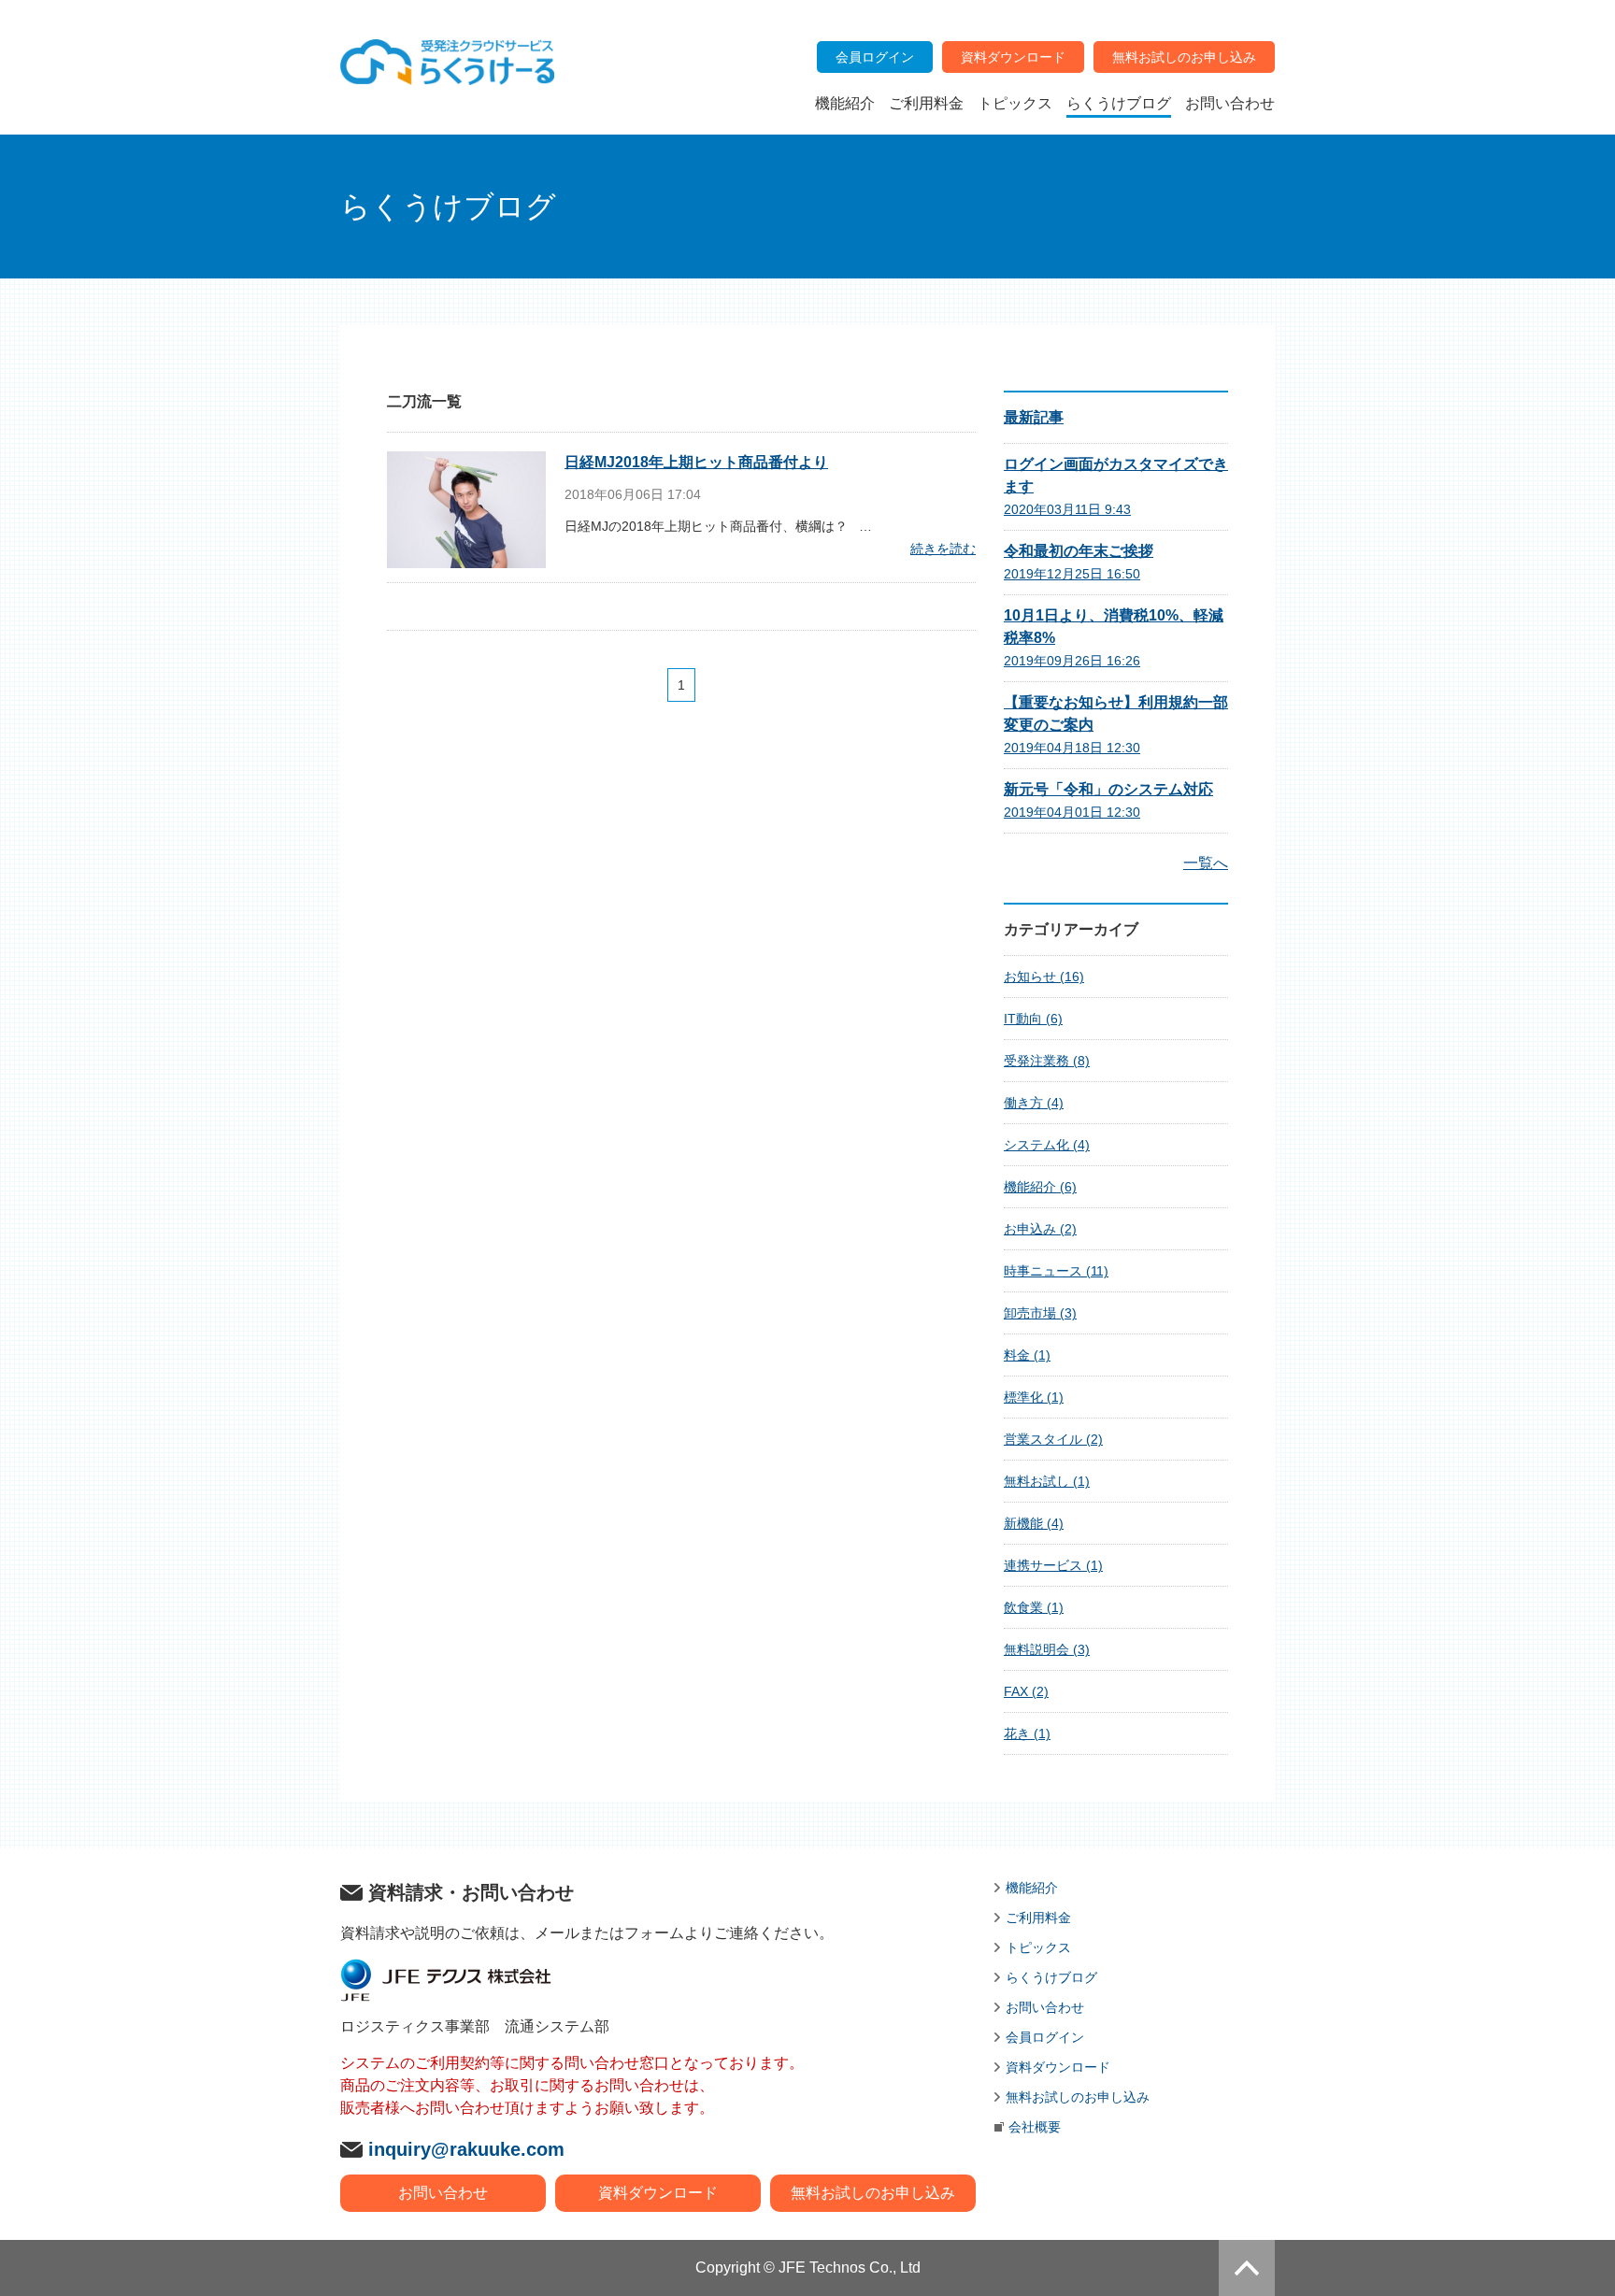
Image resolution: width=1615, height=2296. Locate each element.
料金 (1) (1027, 1355)
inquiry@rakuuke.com (466, 2149)
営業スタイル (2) (1053, 1439)
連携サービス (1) (1053, 1565)
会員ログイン (1045, 2037)
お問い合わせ (443, 2193)
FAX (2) (1026, 1691)
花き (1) (1027, 1733)
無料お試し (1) (1047, 1481)
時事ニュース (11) (1056, 1271)
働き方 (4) (1034, 1103)
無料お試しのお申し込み (873, 2193)
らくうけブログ (1051, 1977)
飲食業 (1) (1034, 1607)
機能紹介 (1032, 1888)
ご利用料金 (1038, 1918)
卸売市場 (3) (1040, 1313)
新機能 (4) (1034, 1523)
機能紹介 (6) (1040, 1187)
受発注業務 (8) (1047, 1061)
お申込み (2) (1040, 1229)
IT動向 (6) (1033, 1019)
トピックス (1038, 1947)
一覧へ (1206, 863)
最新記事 (1034, 417)
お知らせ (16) (1044, 977)
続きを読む (943, 549)
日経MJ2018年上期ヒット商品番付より (696, 462)
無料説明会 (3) (1047, 1649)
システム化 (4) (1047, 1145)
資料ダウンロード (658, 2193)
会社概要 (1035, 2127)
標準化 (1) (1034, 1397)
